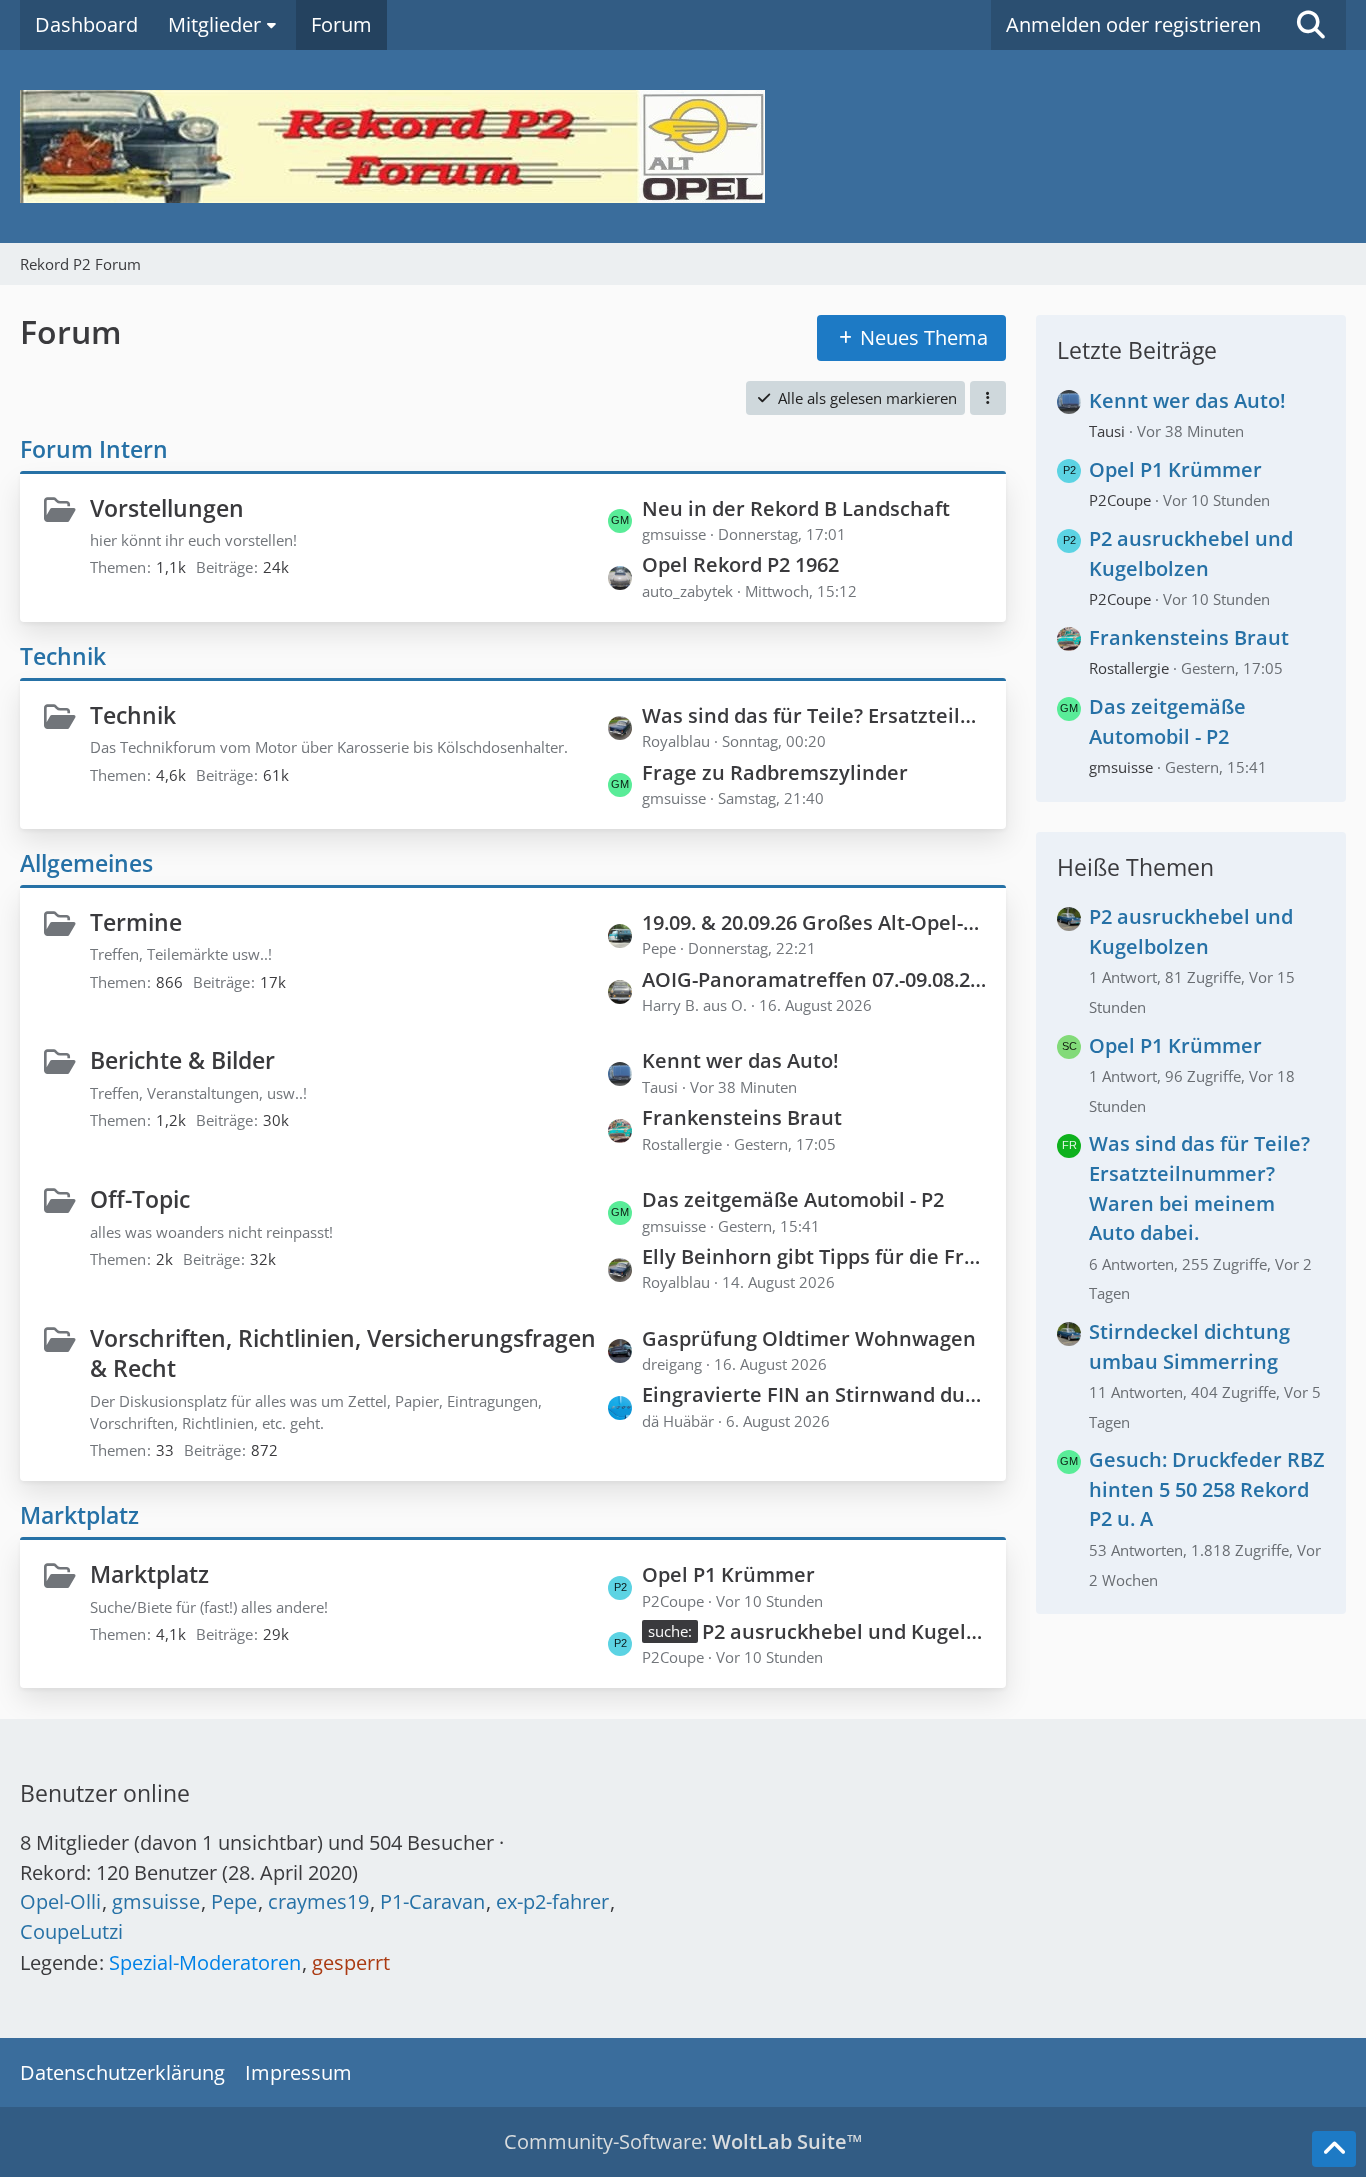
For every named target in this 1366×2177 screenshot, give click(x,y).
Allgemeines (86, 863)
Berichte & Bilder (182, 1060)
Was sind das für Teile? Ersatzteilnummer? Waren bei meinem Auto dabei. (814, 715)
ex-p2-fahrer (552, 1901)
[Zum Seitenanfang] (1334, 2149)
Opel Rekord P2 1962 (740, 564)
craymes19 (318, 1901)
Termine (136, 922)
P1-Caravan (432, 1901)
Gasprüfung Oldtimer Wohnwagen (809, 1338)
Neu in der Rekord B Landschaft (796, 508)
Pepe (234, 1901)
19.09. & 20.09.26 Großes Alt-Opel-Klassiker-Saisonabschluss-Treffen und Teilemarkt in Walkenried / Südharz (814, 922)
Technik (63, 656)
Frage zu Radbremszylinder (775, 772)
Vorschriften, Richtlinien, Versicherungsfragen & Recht (343, 1353)
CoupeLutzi (71, 1931)
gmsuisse (1121, 767)
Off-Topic (140, 1199)
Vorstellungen (167, 508)
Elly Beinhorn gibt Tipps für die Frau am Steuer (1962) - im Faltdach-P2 (814, 1256)
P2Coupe (1120, 500)
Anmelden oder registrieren (1133, 24)
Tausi (1107, 431)
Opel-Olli (60, 1901)
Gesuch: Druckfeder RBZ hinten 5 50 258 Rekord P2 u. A (1207, 1489)
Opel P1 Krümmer (728, 1574)
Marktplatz (79, 1515)
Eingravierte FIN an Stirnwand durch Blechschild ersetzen (814, 1394)
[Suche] (1311, 25)
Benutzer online (105, 1793)
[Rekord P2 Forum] (683, 146)
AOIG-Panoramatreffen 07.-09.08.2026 (814, 979)
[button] (988, 398)
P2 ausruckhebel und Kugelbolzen (844, 1631)
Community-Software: (683, 2141)
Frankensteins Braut (742, 1117)
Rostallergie (1129, 668)
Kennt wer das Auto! (740, 1060)
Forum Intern (94, 449)
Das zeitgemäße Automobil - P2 (793, 1199)
